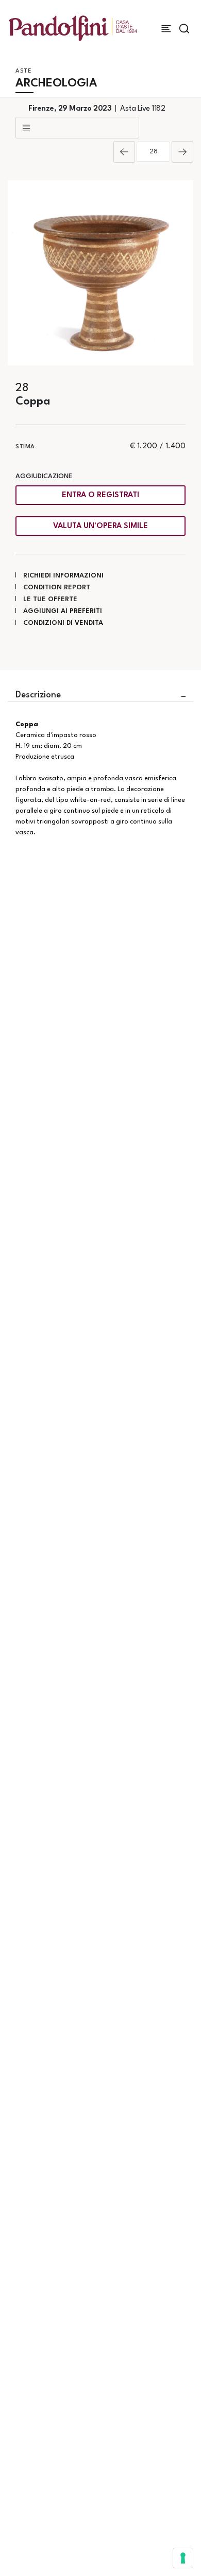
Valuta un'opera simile (100, 526)
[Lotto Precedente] (124, 152)
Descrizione (38, 695)
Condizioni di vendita (63, 623)
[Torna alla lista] (77, 128)
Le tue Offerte (50, 599)
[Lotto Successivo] (182, 152)
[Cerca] (184, 29)
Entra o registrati (100, 495)
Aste (23, 71)
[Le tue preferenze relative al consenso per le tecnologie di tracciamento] (183, 2558)
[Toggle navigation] (166, 29)
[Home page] (73, 28)
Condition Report (57, 588)
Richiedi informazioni (63, 576)
